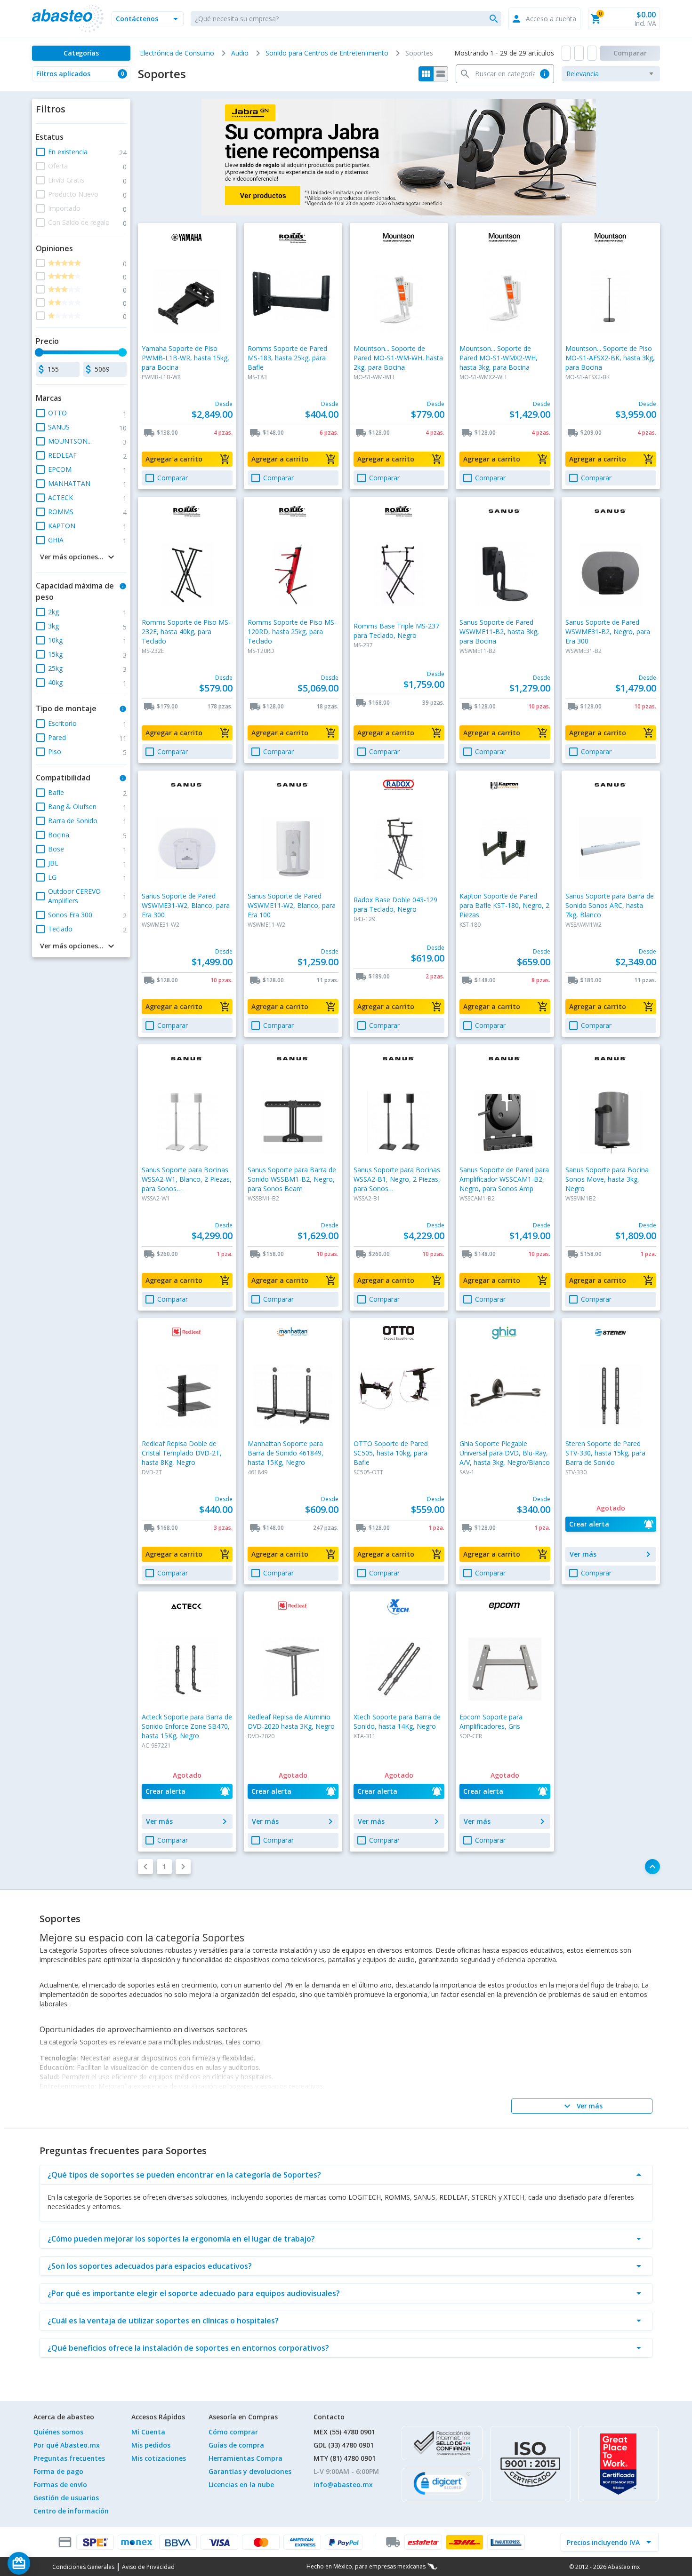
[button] (148, 19)
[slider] (39, 352)
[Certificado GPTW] (618, 2464)
